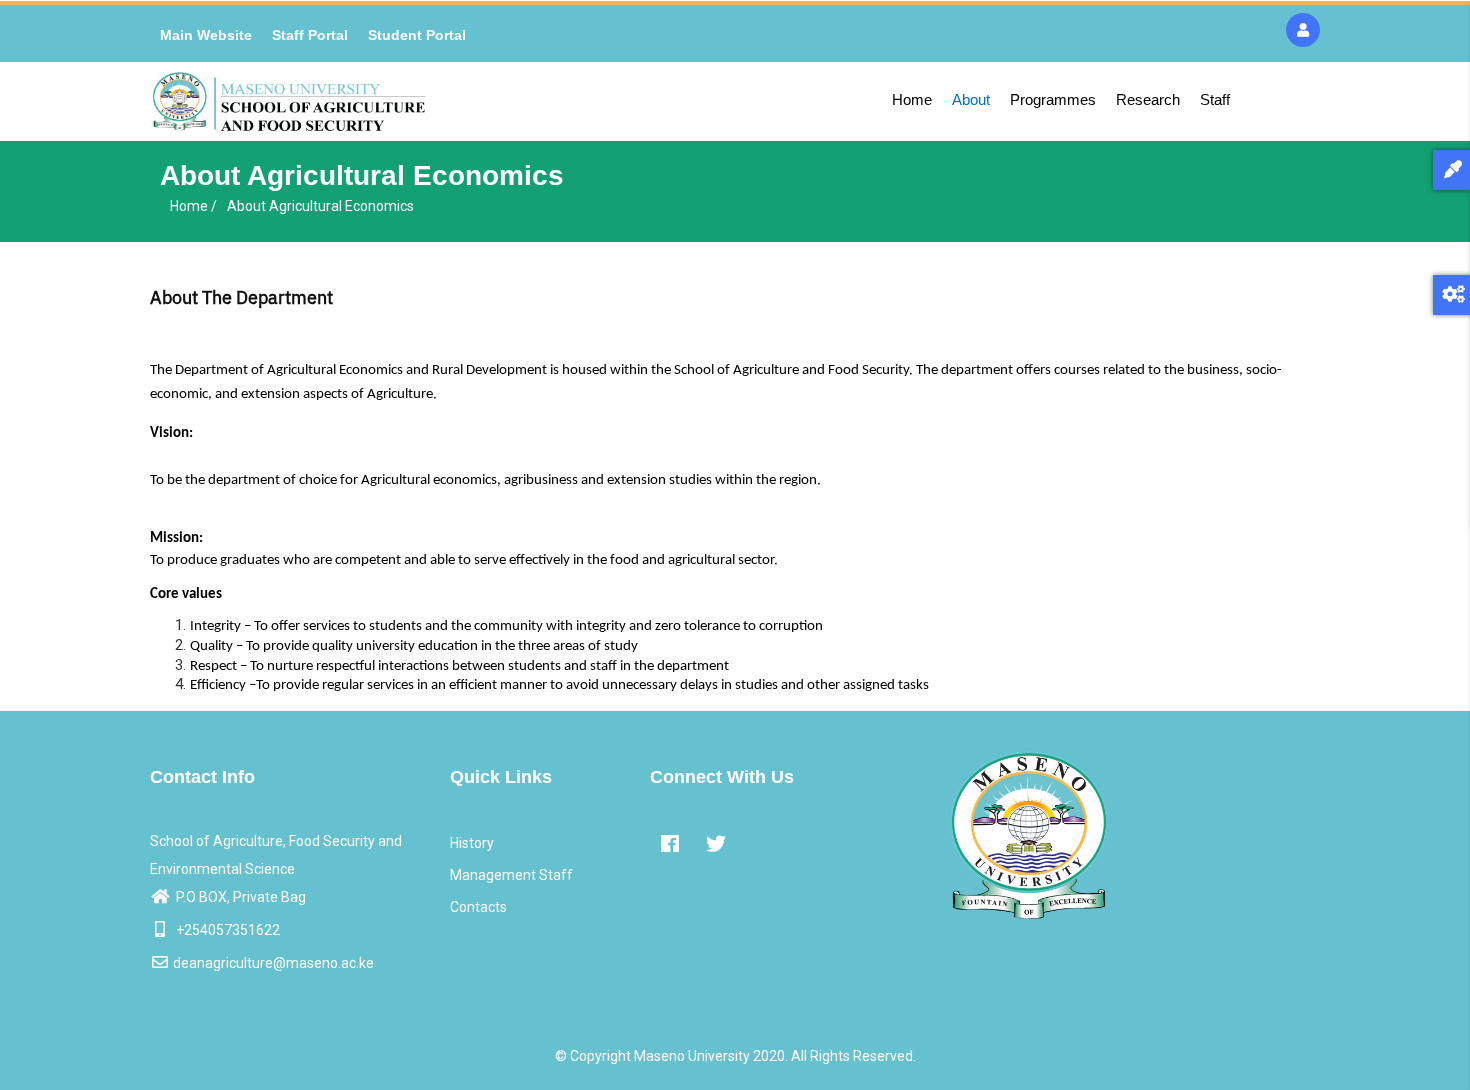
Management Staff (511, 875)
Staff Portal (310, 35)
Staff (1215, 99)
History (472, 843)
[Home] (289, 101)
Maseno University (692, 1056)
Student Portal (417, 35)
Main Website (206, 35)
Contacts (478, 907)
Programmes (1053, 99)
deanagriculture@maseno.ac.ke (273, 963)
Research (1148, 99)
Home (912, 99)
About (971, 99)
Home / (193, 206)
